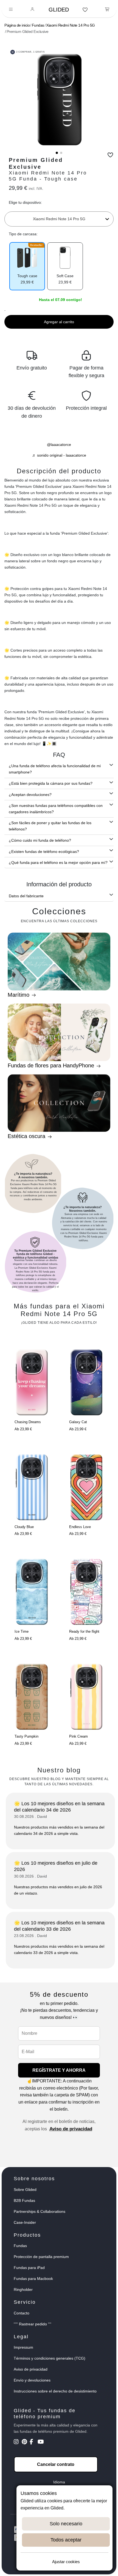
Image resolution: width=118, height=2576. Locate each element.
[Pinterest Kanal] (25, 2442)
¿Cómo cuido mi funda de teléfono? (40, 840)
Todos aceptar (66, 2540)
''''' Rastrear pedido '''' (33, 2324)
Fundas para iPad (29, 2268)
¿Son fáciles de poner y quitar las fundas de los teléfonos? (50, 826)
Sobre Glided (25, 2190)
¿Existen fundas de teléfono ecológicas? (44, 852)
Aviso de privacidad (71, 2129)
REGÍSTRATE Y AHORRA (59, 2070)
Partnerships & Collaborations (40, 2211)
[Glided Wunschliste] (85, 10)
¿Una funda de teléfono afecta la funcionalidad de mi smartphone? (55, 769)
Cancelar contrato (56, 2464)
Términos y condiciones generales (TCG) (50, 2358)
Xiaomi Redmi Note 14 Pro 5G (71, 25)
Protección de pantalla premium (41, 2257)
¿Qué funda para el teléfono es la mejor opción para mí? (58, 863)
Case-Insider (25, 2222)
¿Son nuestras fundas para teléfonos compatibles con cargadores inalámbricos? (56, 809)
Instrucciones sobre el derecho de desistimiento (55, 2391)
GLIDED (59, 10)
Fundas (38, 25)
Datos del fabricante (26, 896)
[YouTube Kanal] (41, 2442)
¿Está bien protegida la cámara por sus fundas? (51, 783)
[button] (57, 153)
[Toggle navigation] (11, 10)
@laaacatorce (59, 445)
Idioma (59, 2482)
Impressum (23, 2347)
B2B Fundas (24, 2200)
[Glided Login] (33, 10)
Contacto (22, 2313)
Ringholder (23, 2290)
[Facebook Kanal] (33, 2442)
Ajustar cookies (66, 2562)
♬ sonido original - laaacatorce (59, 455)
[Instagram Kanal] (17, 2442)
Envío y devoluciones (32, 2380)
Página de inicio (17, 25)
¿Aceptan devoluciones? (30, 795)
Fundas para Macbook (33, 2279)
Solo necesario (66, 2524)
